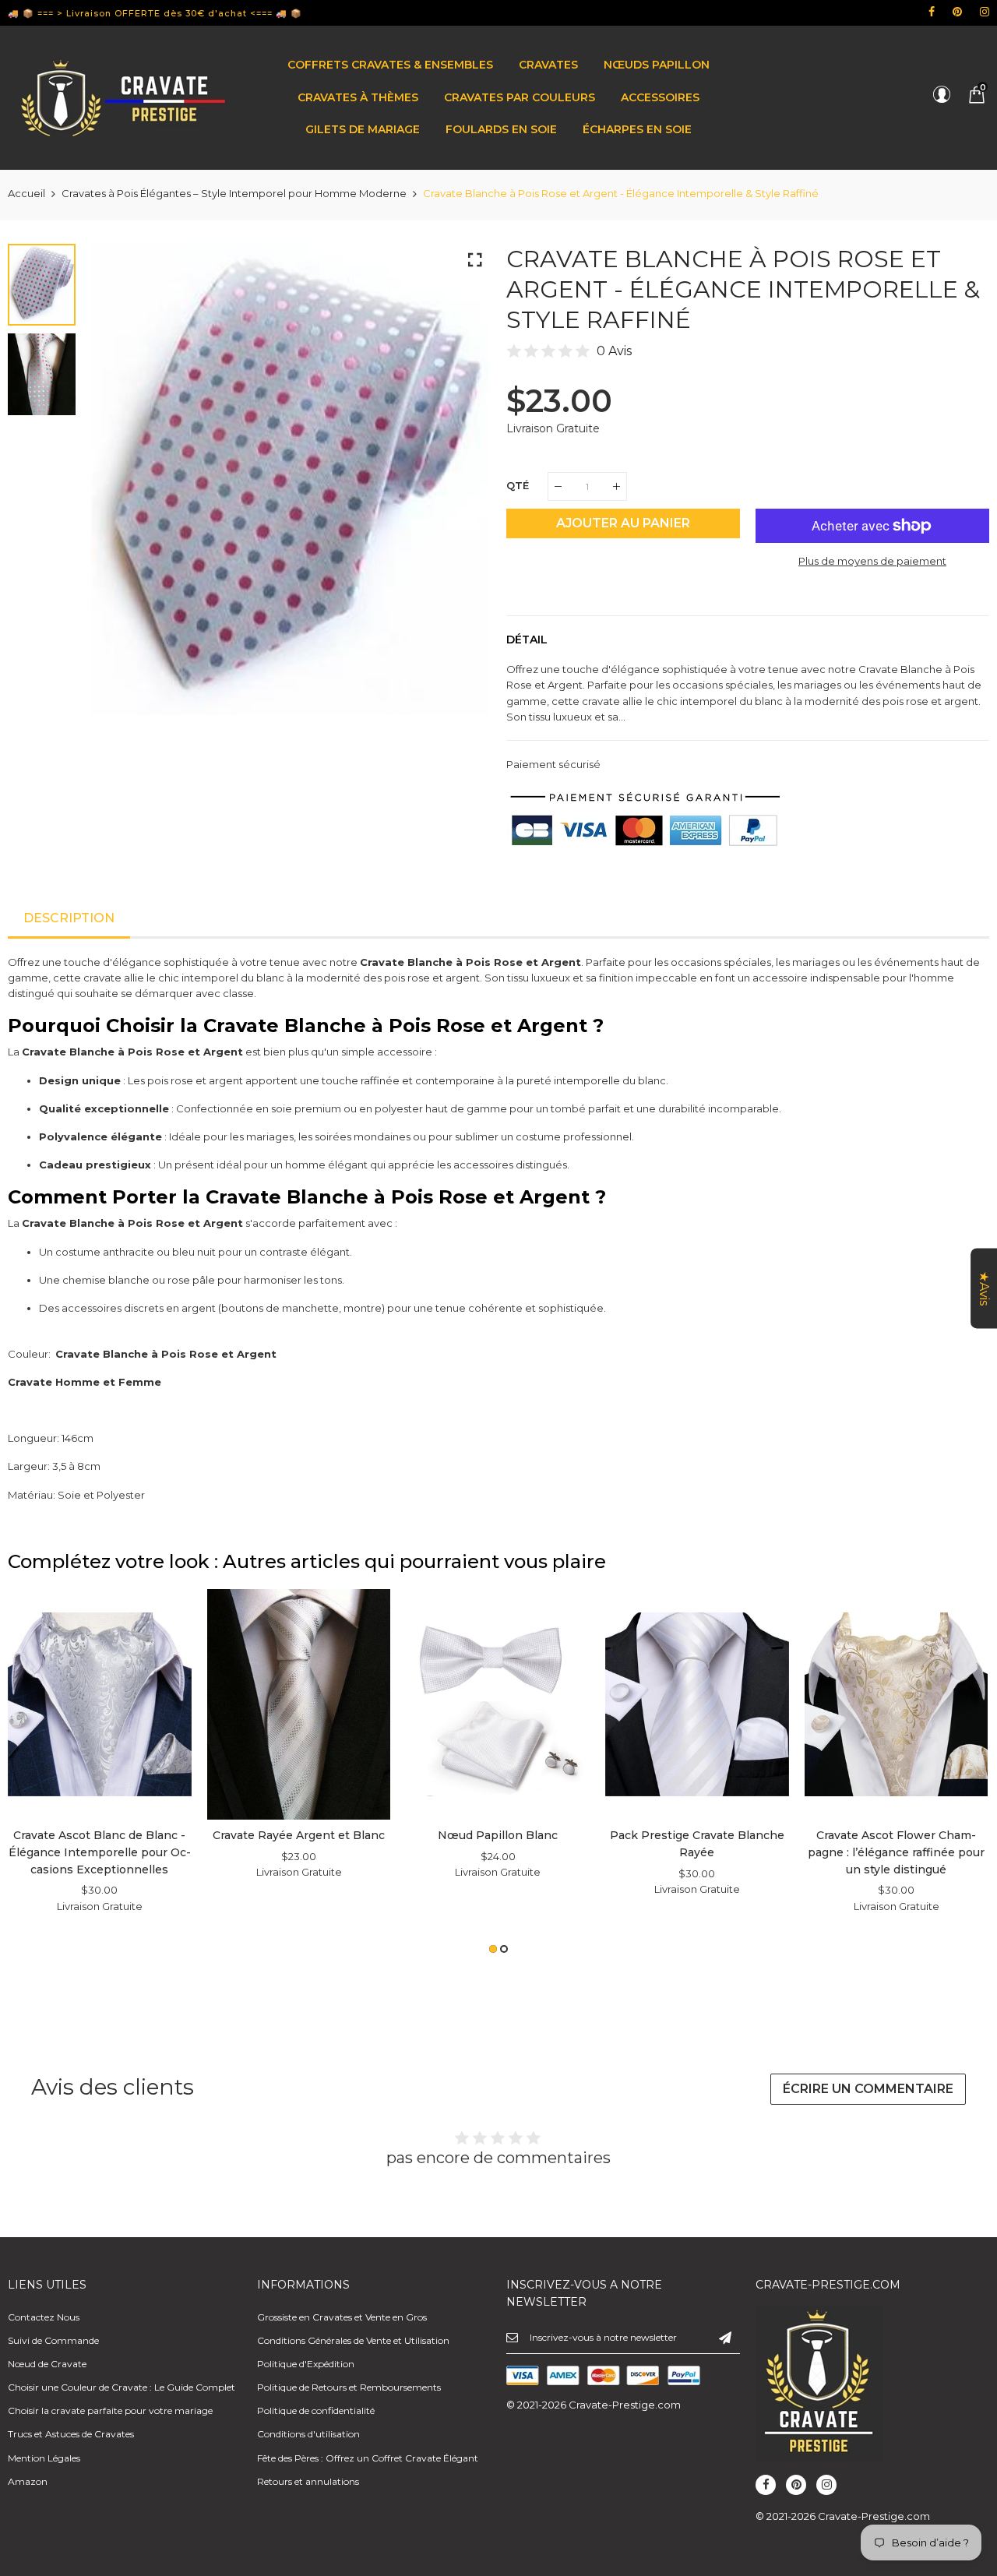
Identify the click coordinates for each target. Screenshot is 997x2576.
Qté (518, 485)
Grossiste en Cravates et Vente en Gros (342, 2317)
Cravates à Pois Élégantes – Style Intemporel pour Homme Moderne (234, 193)
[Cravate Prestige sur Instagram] (985, 12)
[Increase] (617, 486)
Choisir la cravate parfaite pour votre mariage (110, 2410)
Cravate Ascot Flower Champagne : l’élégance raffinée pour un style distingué (896, 1852)
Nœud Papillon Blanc (498, 1835)
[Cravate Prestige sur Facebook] (932, 12)
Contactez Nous (44, 2317)
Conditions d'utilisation (308, 2434)
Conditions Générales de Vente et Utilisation (353, 2340)
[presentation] (122, 493)
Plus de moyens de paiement (872, 561)
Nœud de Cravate (47, 2364)
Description (69, 918)
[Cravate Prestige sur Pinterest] (957, 12)
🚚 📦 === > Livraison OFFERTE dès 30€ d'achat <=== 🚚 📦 (155, 13)
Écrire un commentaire (868, 2089)
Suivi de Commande (53, 2340)
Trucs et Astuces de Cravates (71, 2434)
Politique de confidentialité (316, 2410)
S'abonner (725, 2337)
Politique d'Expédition (306, 2364)
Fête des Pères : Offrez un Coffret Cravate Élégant (368, 2458)
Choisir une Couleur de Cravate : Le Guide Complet (122, 2387)
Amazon (28, 2481)
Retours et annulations (308, 2481)
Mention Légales (44, 2458)
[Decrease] (558, 486)
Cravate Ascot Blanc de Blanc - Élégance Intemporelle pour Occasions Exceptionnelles (100, 1852)
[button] (493, 1949)
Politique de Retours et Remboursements (349, 2387)
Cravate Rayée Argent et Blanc (299, 1835)
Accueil (26, 193)
